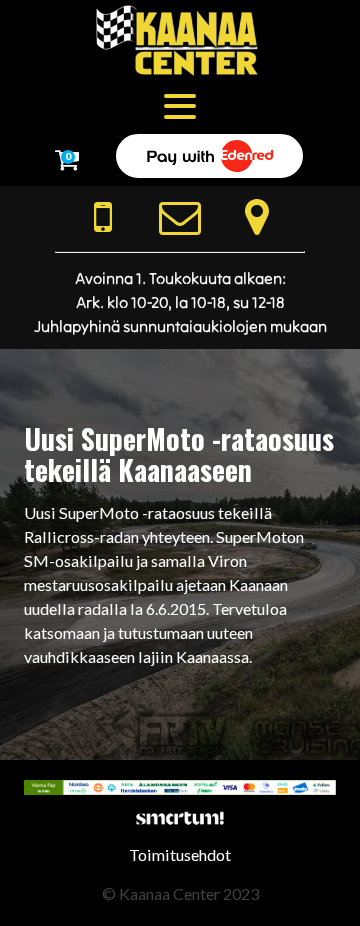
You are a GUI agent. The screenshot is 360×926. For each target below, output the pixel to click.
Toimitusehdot (180, 854)
